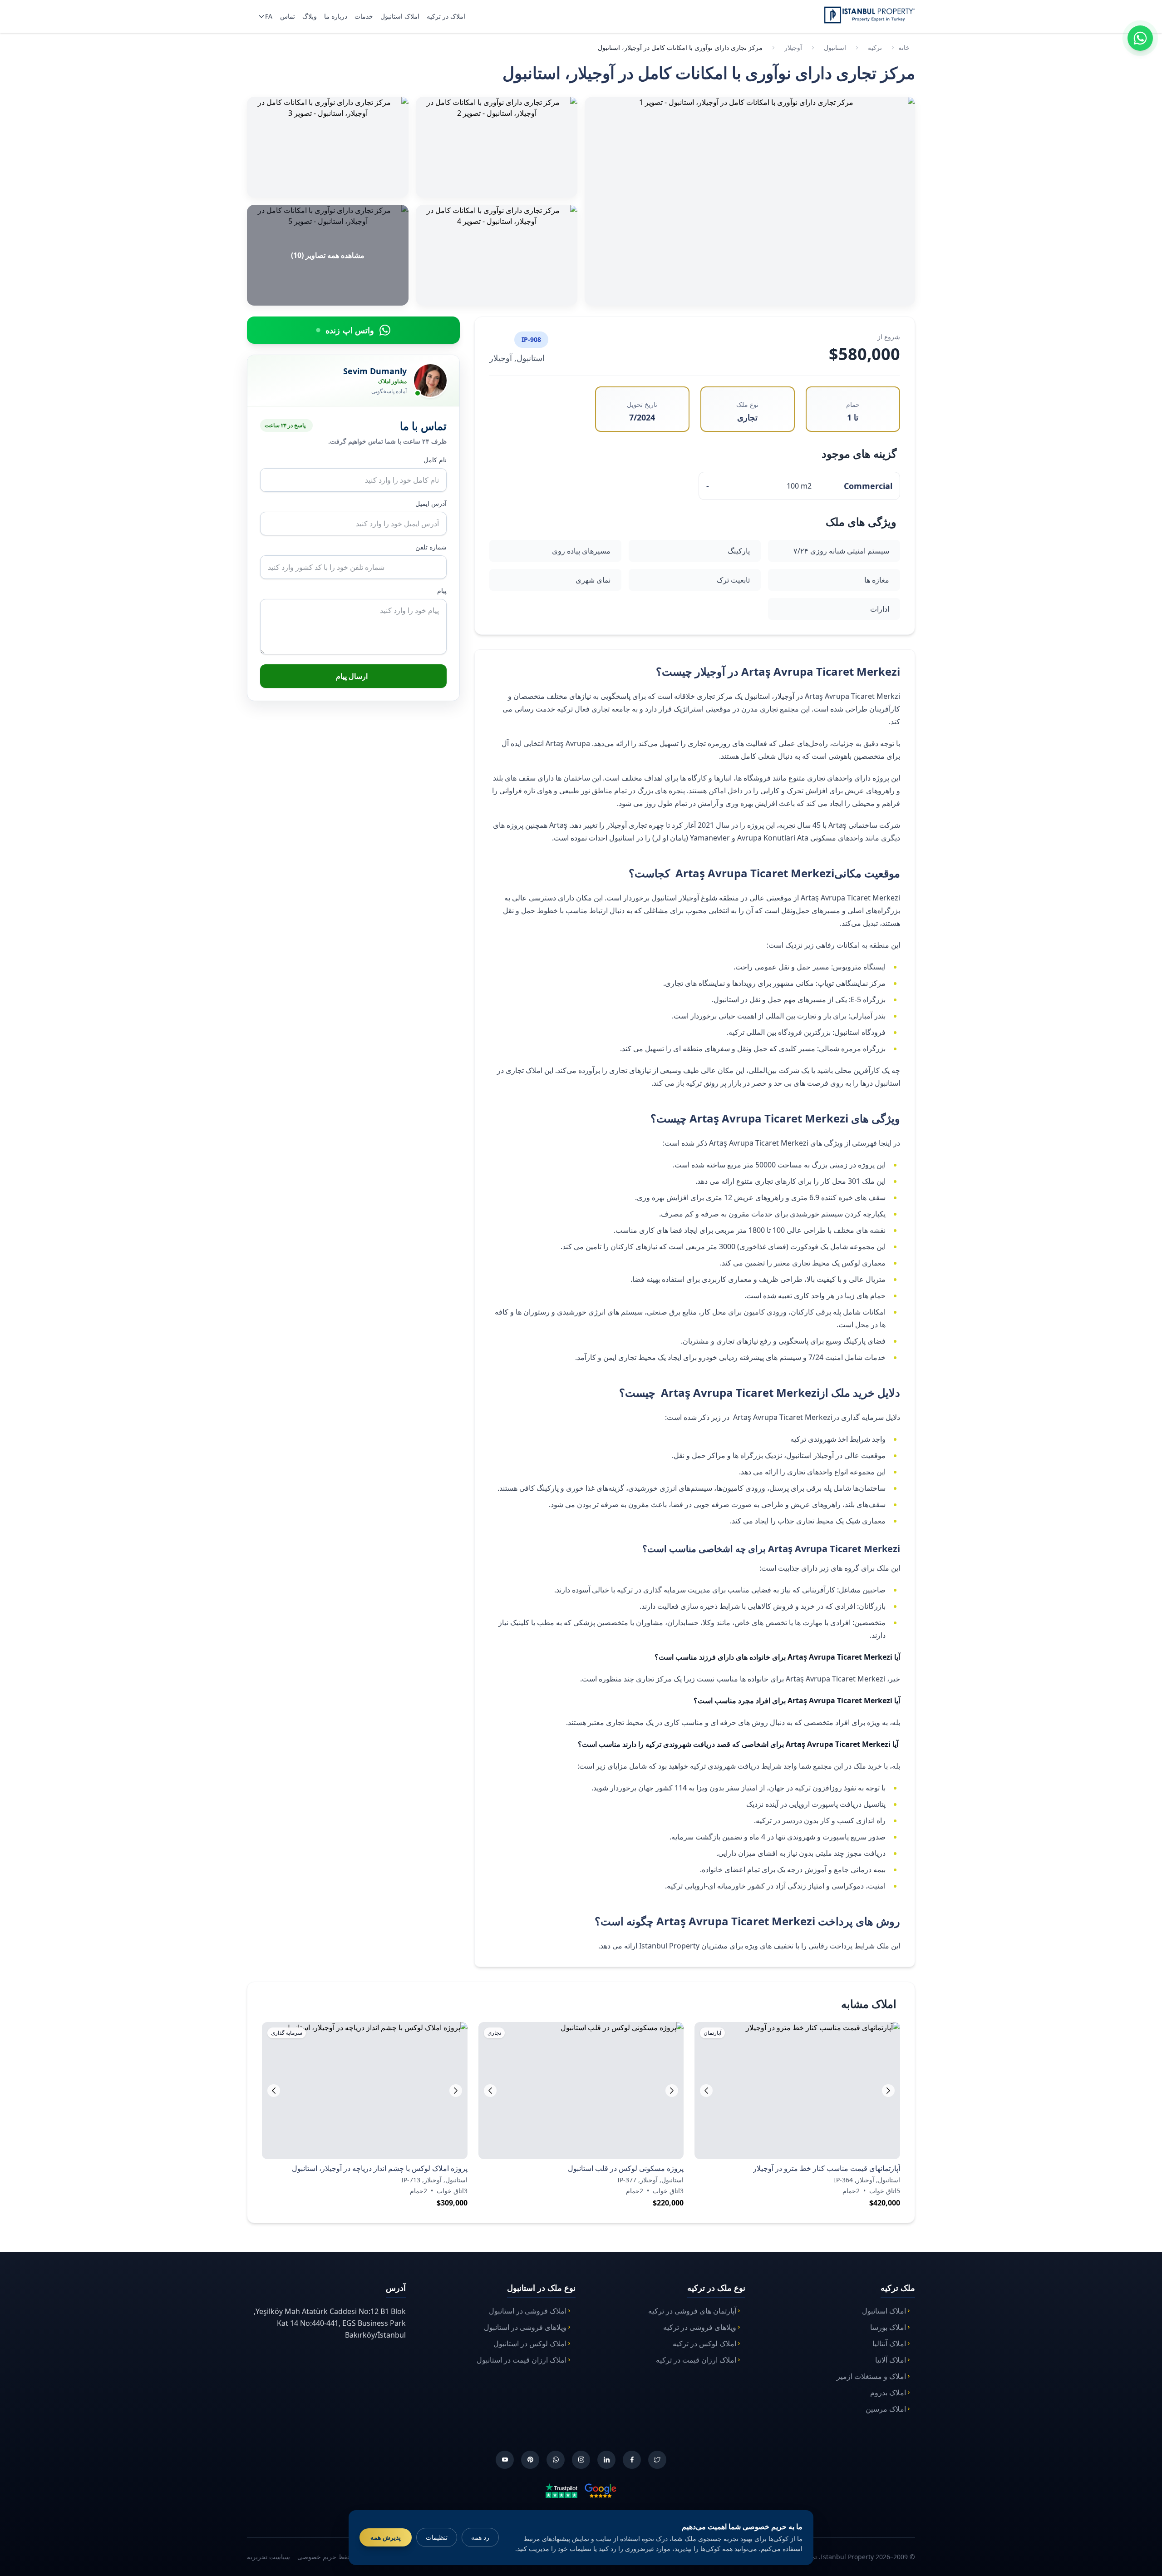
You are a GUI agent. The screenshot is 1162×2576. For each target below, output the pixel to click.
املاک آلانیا (891, 2360)
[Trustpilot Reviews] (561, 2490)
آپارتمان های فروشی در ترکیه (692, 2311)
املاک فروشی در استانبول (528, 2311)
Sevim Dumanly (375, 371)
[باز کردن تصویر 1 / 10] (750, 201)
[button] (706, 2091)
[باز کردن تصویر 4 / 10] (497, 255)
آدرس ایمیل (431, 503)
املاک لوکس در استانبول (530, 2344)
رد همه (480, 2537)
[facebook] (632, 2460)
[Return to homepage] (869, 15)
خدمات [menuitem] (364, 16)
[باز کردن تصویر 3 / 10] (328, 147)
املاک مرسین (886, 2409)
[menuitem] (264, 16)
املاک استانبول (884, 2311)
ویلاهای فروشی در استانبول (525, 2327)
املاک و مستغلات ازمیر (871, 2376)
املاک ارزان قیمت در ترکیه (696, 2360)
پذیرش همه (386, 2537)
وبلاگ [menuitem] (310, 16)
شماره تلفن (431, 547)
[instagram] (581, 2460)
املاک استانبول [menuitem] (400, 16)
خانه (904, 47)
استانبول (835, 47)
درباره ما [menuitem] (336, 16)
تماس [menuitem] (288, 16)
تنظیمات (437, 2537)
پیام (442, 591)
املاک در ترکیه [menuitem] (446, 16)
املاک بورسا (888, 2327)
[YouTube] (505, 2460)
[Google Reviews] (601, 2490)
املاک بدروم (888, 2393)
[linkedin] (606, 2460)
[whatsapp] (556, 2460)
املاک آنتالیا (889, 2344)
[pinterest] (530, 2460)
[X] (657, 2460)
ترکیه (875, 47)
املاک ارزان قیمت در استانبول (522, 2360)
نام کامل (435, 460)
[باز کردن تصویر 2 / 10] (497, 147)
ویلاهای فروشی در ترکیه (700, 2327)
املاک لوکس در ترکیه (704, 2344)
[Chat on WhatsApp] (1140, 38)
